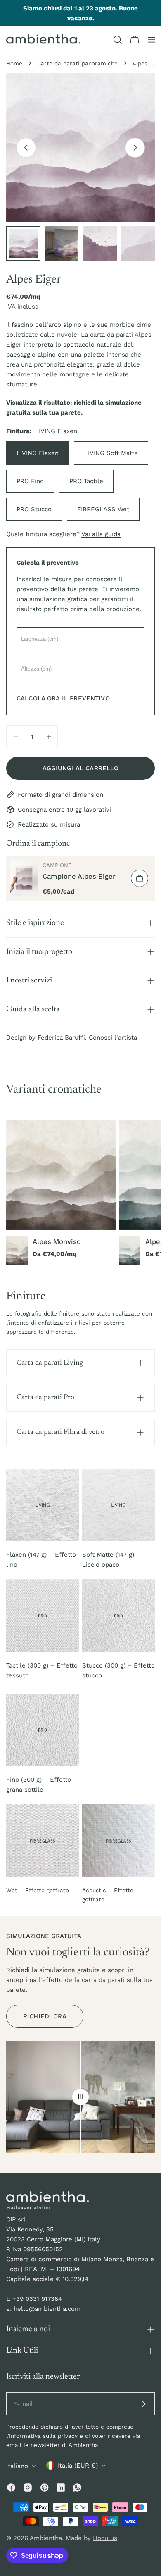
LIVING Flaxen (38, 453)
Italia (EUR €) (78, 2466)
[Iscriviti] (144, 2404)
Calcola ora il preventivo (63, 698)
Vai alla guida (101, 534)
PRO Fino (30, 481)
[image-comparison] (80, 2097)
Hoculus (105, 2538)
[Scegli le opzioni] (140, 878)
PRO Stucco (34, 509)
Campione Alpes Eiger (79, 876)
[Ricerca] (118, 40)
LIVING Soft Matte (111, 453)
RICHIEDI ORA (45, 2016)
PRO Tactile (86, 481)
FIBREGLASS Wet (103, 509)
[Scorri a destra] (135, 148)
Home (14, 63)
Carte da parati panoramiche (77, 63)
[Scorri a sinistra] (26, 148)
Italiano (17, 2466)
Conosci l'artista (113, 1038)
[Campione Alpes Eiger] (24, 878)
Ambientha (46, 2538)
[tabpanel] (80, 1193)
